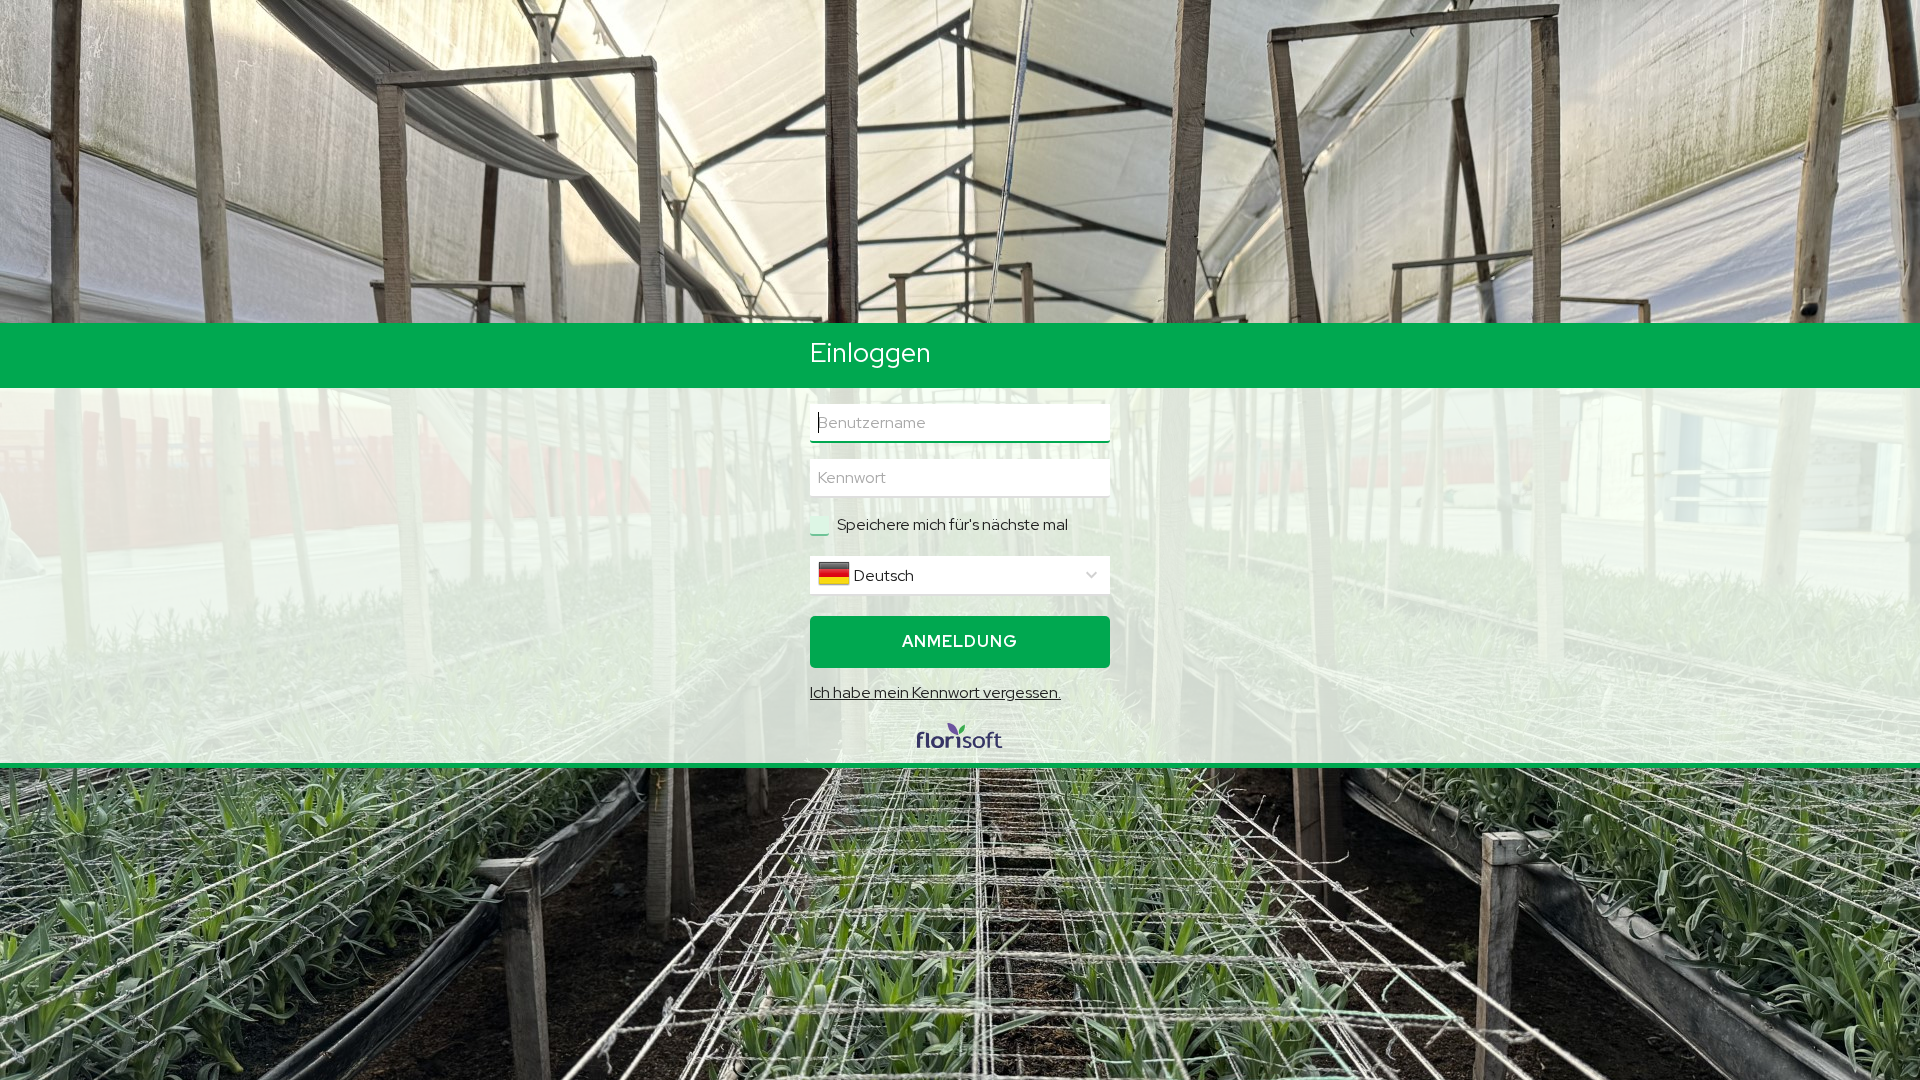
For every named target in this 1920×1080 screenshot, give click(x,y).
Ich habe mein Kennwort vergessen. (935, 692)
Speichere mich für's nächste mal (952, 524)
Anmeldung (960, 641)
